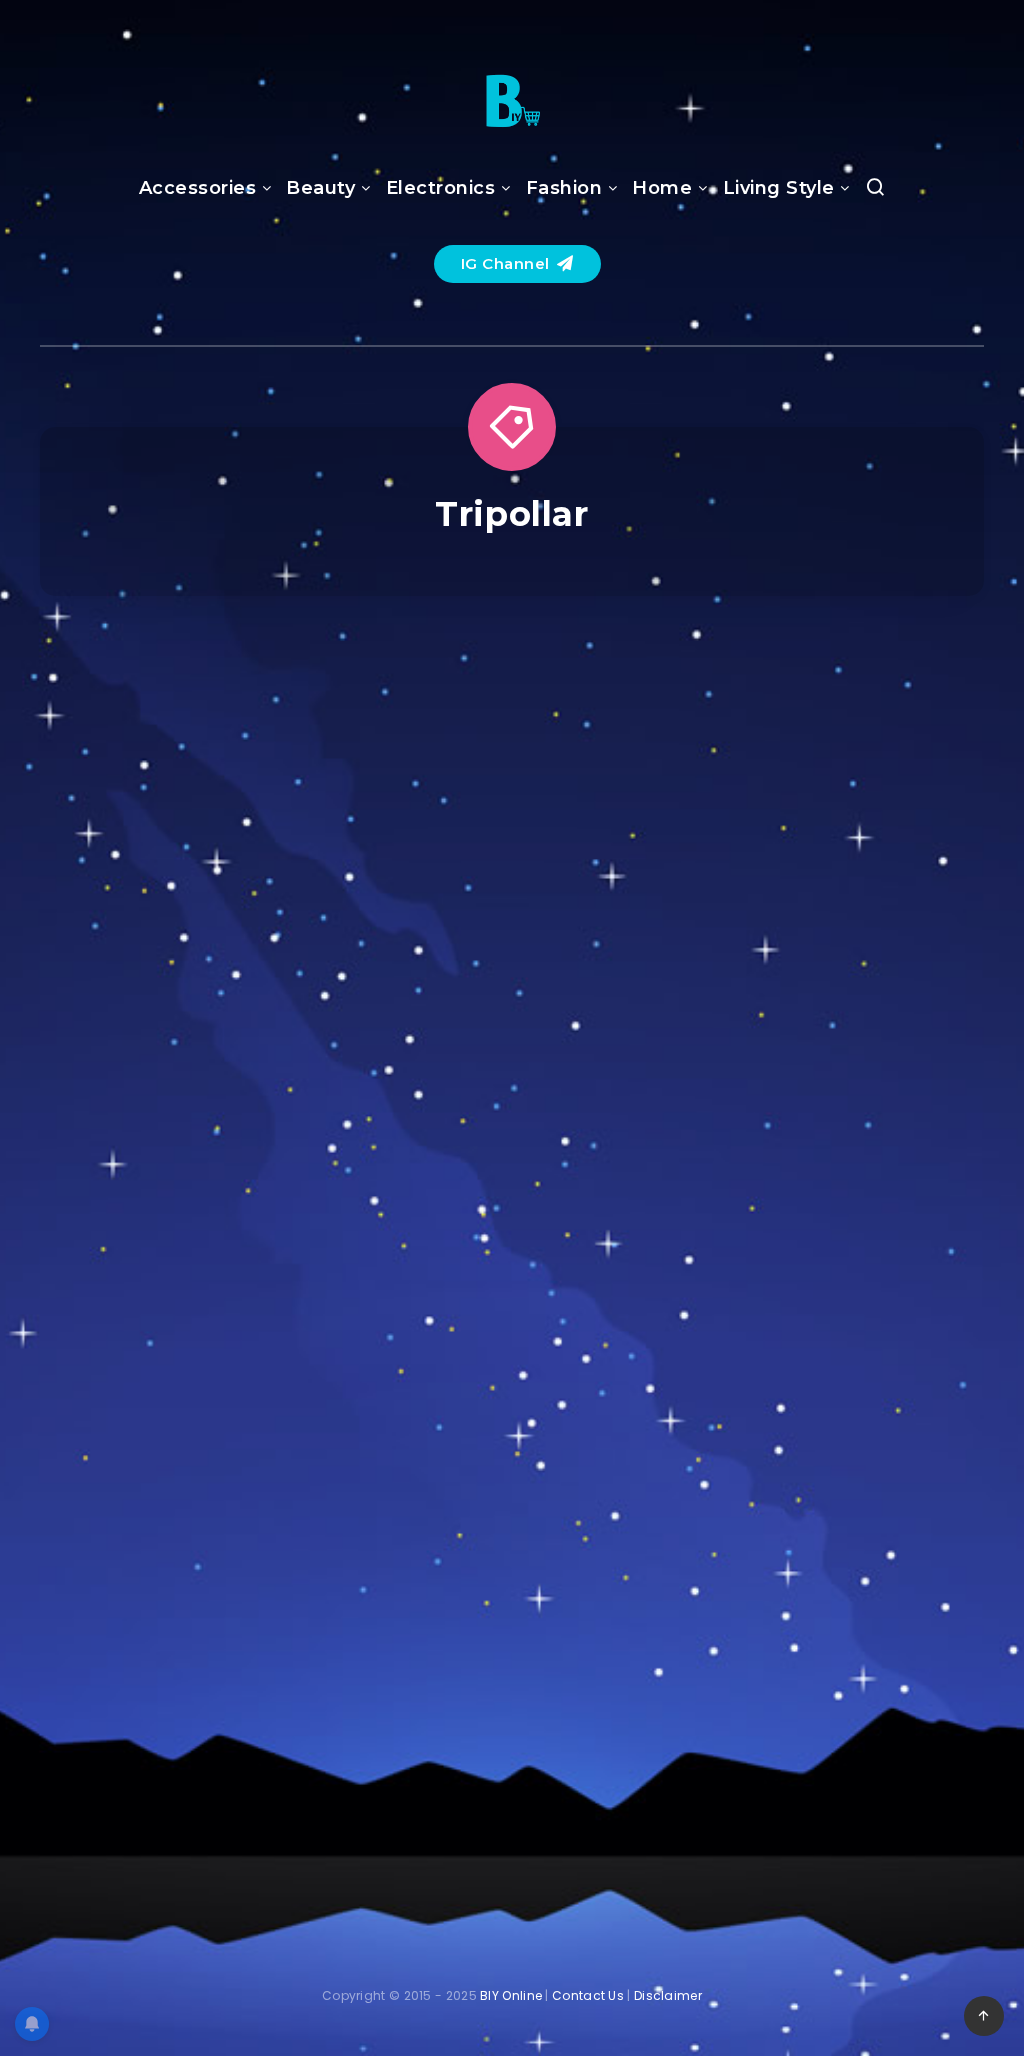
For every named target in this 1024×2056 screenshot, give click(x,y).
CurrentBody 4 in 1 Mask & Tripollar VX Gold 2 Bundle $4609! (511, 1054)
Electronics (441, 188)
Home (662, 188)
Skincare (837, 708)
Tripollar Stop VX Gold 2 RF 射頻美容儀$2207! (184, 1039)
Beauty (320, 188)
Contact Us (588, 1995)
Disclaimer (668, 1995)
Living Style (779, 188)
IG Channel (508, 263)
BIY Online (511, 1995)
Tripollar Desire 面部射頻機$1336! (840, 1600)
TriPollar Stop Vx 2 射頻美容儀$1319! (839, 1024)
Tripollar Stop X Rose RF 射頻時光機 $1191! (512, 1615)
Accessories (198, 188)
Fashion (564, 188)
